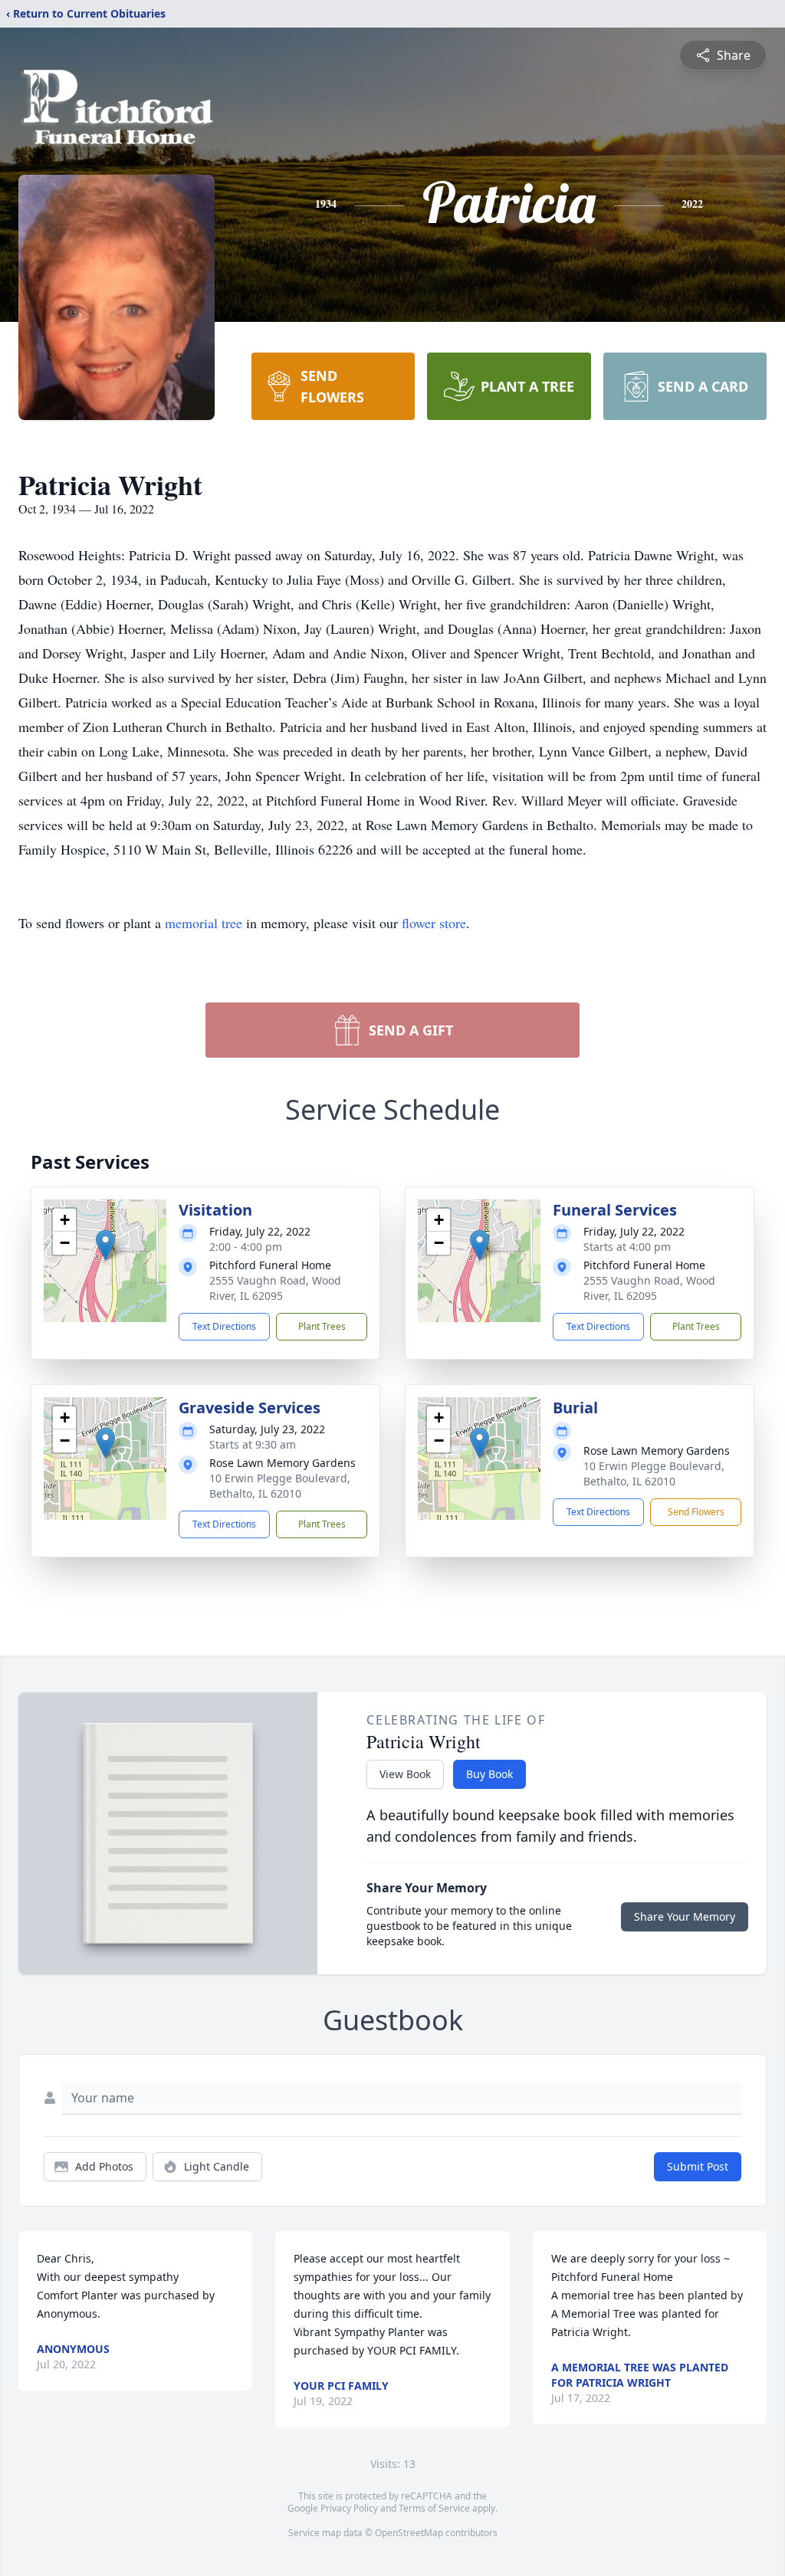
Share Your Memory (685, 1916)
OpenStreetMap (409, 2533)
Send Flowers (696, 1512)
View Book (405, 1774)
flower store (434, 923)
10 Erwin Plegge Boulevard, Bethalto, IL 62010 (280, 1486)
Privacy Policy (349, 2508)
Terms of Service (434, 2508)
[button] (105, 1245)
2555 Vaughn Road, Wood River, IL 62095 (275, 1288)
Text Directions (224, 1326)
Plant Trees (322, 1326)
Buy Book (489, 1774)
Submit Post (698, 2166)
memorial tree (204, 923)
